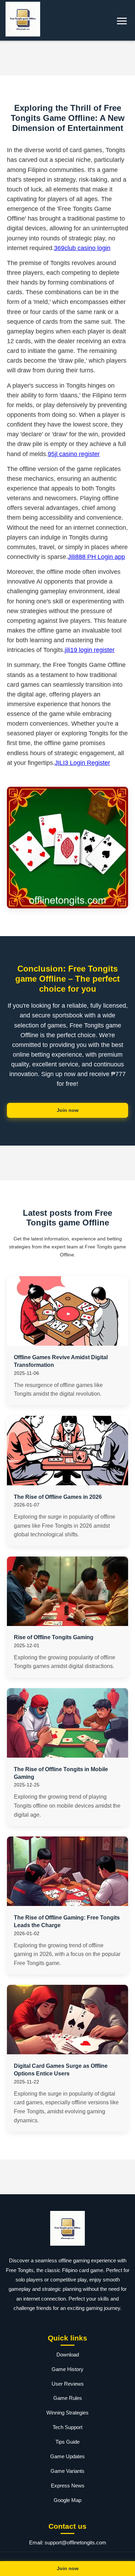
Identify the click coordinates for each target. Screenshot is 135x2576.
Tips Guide (67, 2442)
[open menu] (122, 21)
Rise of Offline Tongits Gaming (54, 1637)
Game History (67, 2369)
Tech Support (67, 2427)
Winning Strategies (67, 2413)
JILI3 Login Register (82, 763)
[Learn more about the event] (67, 58)
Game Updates (67, 2456)
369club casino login (82, 248)
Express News (68, 2486)
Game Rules (68, 2398)
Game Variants (67, 2471)
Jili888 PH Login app (96, 557)
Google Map (67, 2500)
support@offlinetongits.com (75, 2542)
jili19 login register (90, 650)
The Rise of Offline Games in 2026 (58, 1497)
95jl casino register (74, 454)
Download (68, 2355)
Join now (68, 1110)
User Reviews (68, 2384)
